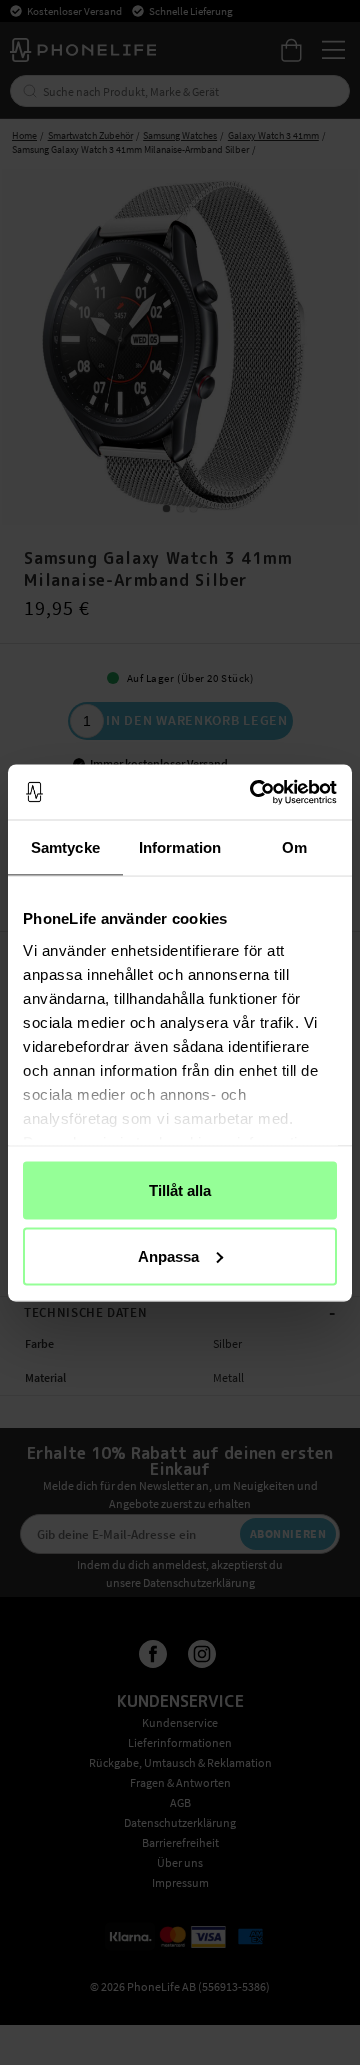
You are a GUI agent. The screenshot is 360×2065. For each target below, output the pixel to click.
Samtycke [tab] (65, 847)
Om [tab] (294, 847)
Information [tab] (180, 847)
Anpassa (168, 1255)
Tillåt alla (180, 1190)
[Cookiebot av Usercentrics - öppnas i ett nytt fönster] (254, 792)
